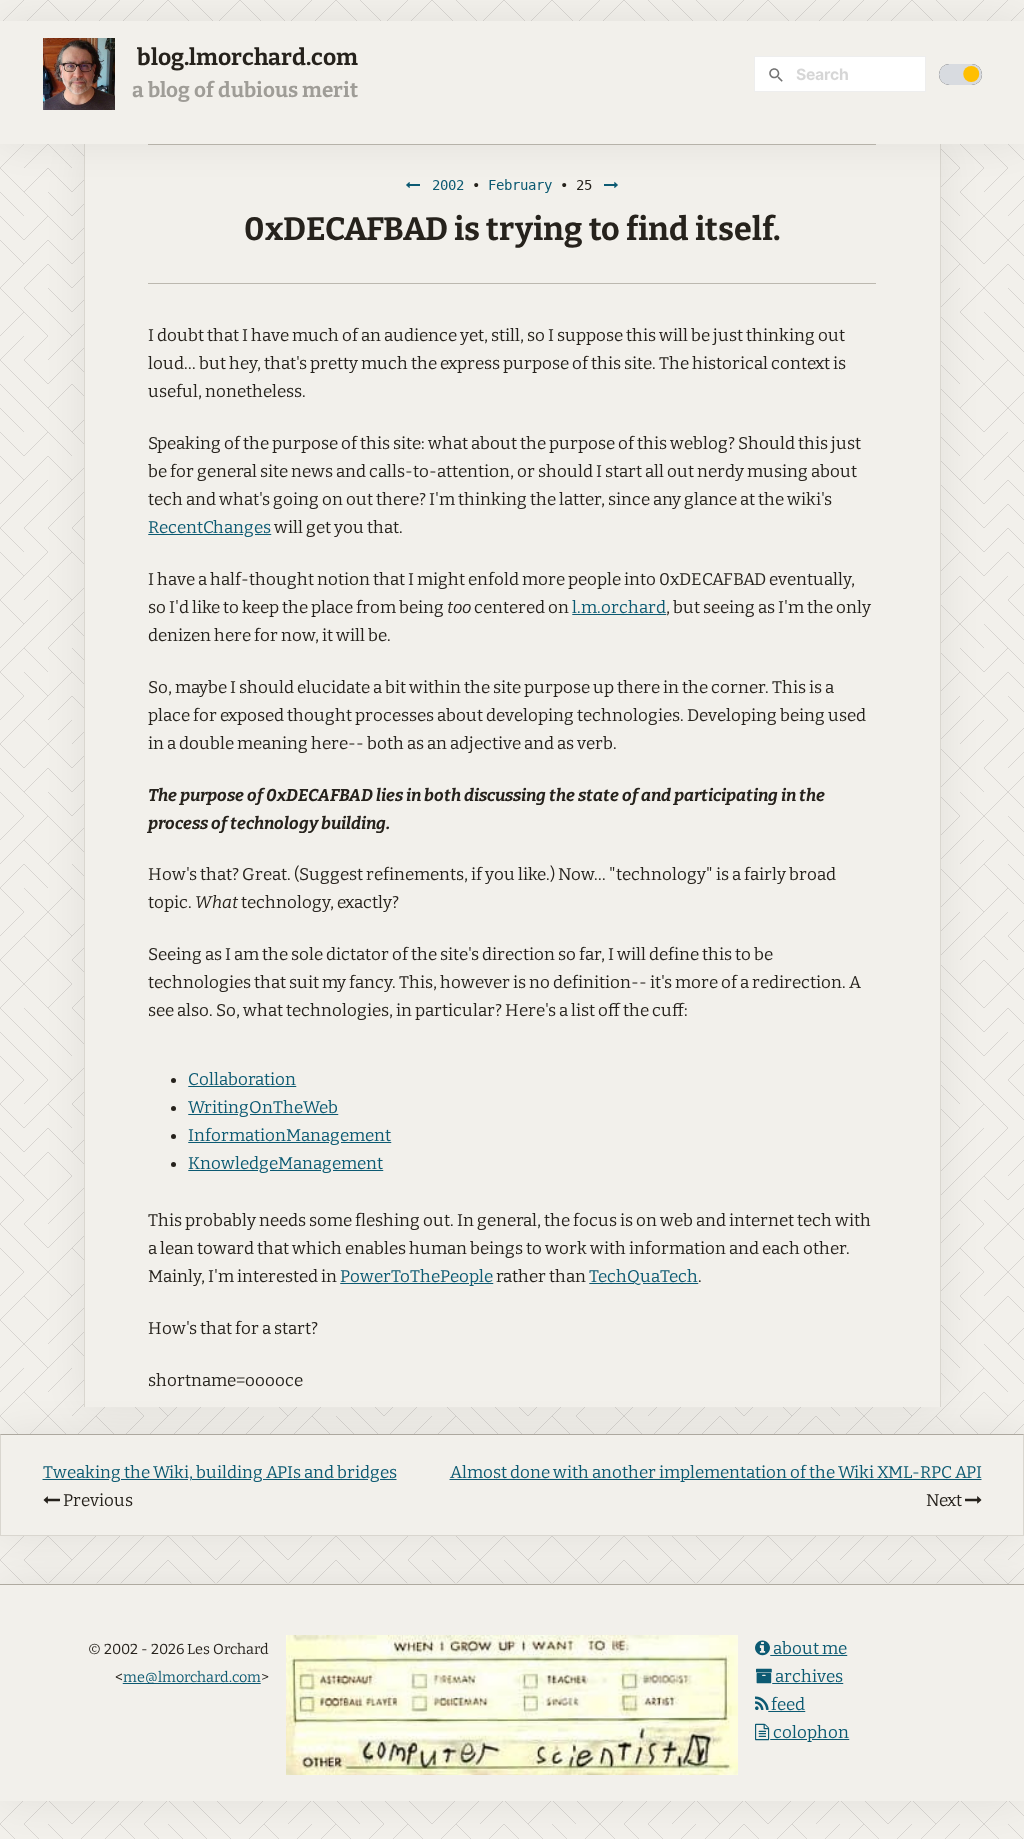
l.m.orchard (619, 607)
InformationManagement (289, 1135)
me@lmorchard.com (192, 1677)
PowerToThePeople (416, 1276)
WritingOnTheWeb (263, 1107)
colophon (809, 1732)
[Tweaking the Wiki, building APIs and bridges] (413, 185)
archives (807, 1676)
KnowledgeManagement (285, 1163)
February (520, 185)
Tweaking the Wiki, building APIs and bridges (220, 1472)
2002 (448, 185)
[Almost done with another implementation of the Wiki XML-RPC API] (611, 185)
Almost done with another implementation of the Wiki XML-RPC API (716, 1472)
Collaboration (242, 1079)
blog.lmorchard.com (247, 57)
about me (808, 1648)
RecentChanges (209, 527)
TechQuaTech (643, 1276)
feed (786, 1704)
